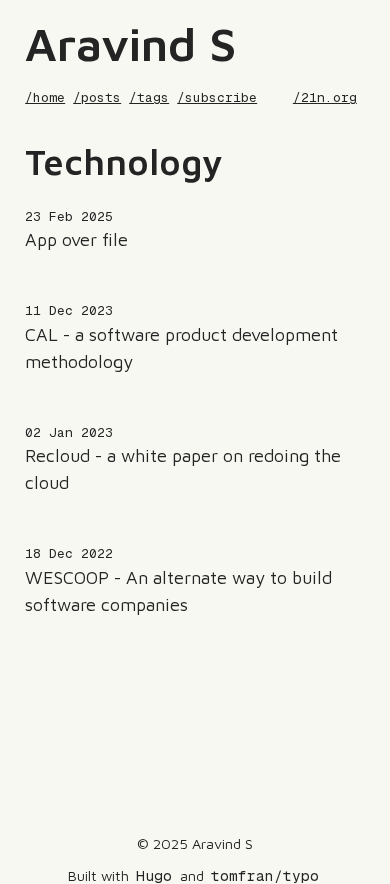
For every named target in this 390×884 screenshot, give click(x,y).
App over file (76, 239)
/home (45, 97)
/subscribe (217, 97)
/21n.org (325, 97)
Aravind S (130, 43)
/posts (97, 97)
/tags (149, 97)
